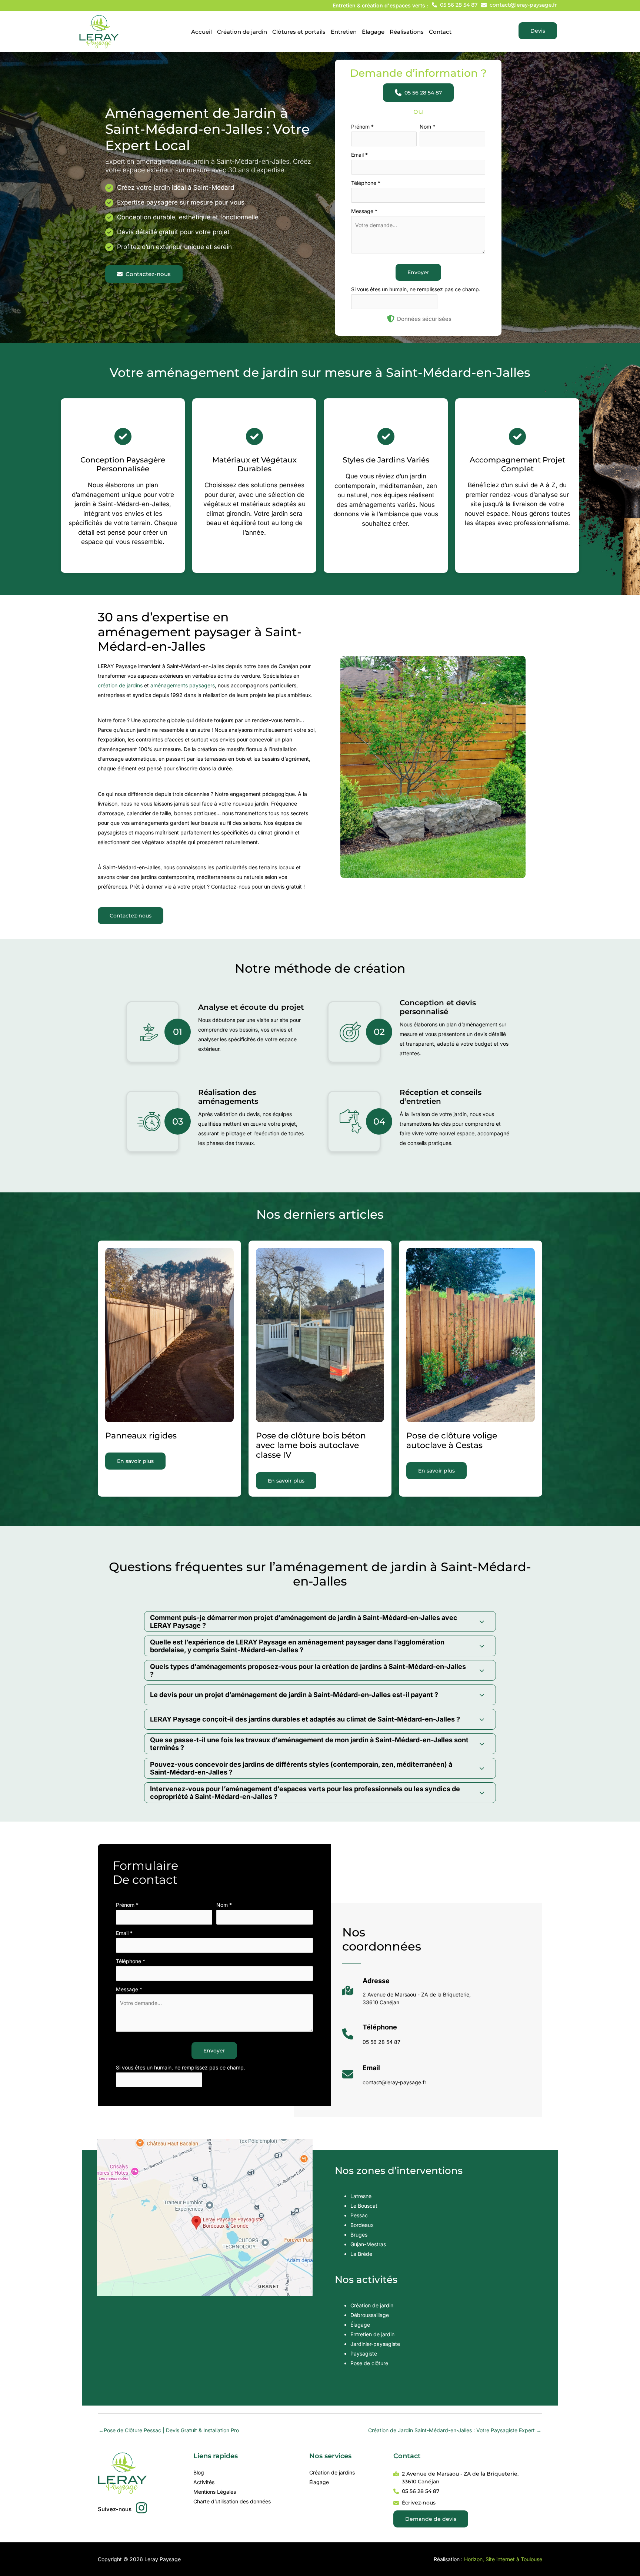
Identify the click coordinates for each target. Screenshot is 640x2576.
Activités (204, 2482)
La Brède (361, 2254)
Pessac (359, 2215)
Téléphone (366, 183)
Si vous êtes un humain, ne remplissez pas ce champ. (416, 289)
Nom (427, 127)
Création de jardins (332, 2472)
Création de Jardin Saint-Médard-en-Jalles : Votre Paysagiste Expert (455, 2430)
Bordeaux (362, 2225)
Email (359, 155)
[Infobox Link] (406, 1994)
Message (364, 211)
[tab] (320, 1621)
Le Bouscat (364, 2206)
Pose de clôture (369, 2363)
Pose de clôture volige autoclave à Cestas (452, 1440)
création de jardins (120, 685)
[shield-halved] (391, 319)
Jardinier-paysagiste (375, 2344)
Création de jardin (372, 2305)
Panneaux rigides (141, 1436)
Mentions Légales (215, 2492)
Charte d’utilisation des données (232, 2501)
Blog (199, 2472)
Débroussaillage (370, 2315)
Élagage (360, 2325)
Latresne (361, 2196)
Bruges (359, 2235)
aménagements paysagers (183, 685)
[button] (455, 5)
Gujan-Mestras (368, 2244)
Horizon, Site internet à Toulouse (503, 2559)
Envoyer (418, 272)
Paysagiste (364, 2353)
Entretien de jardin (372, 2334)
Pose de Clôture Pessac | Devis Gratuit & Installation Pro (169, 2430)
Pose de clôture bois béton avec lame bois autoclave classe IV (311, 1445)
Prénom (362, 127)
